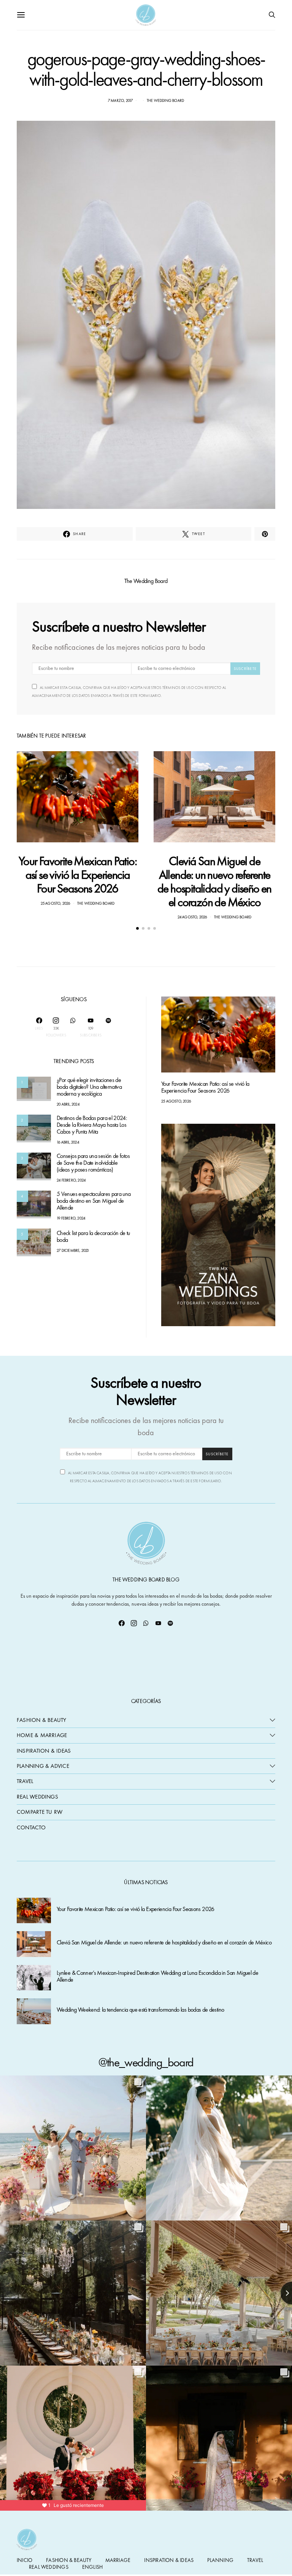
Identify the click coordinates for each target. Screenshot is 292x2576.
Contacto (31, 1827)
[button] (137, 928)
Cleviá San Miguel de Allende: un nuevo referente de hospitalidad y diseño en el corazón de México (214, 882)
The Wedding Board (165, 100)
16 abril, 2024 (68, 1142)
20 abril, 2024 (68, 1104)
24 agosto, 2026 (192, 917)
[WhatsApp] (73, 1027)
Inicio (25, 2560)
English (92, 2567)
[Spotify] (108, 1027)
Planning (220, 2560)
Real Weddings (37, 1797)
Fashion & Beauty (42, 1720)
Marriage (118, 2560)
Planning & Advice (43, 1766)
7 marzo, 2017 (121, 100)
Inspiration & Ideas (44, 1751)
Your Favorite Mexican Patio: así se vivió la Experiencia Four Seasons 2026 (78, 875)
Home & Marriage (42, 1735)
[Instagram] (134, 1623)
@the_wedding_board (146, 2062)
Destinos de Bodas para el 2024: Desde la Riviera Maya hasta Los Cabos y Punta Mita (92, 1125)
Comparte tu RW (40, 1812)
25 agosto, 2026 (56, 903)
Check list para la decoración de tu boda (93, 1237)
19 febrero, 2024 (71, 1218)
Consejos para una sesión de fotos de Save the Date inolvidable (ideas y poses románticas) (93, 1163)
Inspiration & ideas (169, 2560)
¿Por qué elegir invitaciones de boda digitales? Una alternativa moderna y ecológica (89, 1087)
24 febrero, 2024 (71, 1180)
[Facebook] (122, 1623)
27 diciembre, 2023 (73, 1251)
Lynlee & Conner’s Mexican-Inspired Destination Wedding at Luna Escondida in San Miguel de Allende (157, 1977)
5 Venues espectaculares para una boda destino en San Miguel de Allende (94, 1201)
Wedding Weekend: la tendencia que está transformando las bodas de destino (140, 2010)
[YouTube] (158, 1623)
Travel (25, 1781)
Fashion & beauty (69, 2560)
